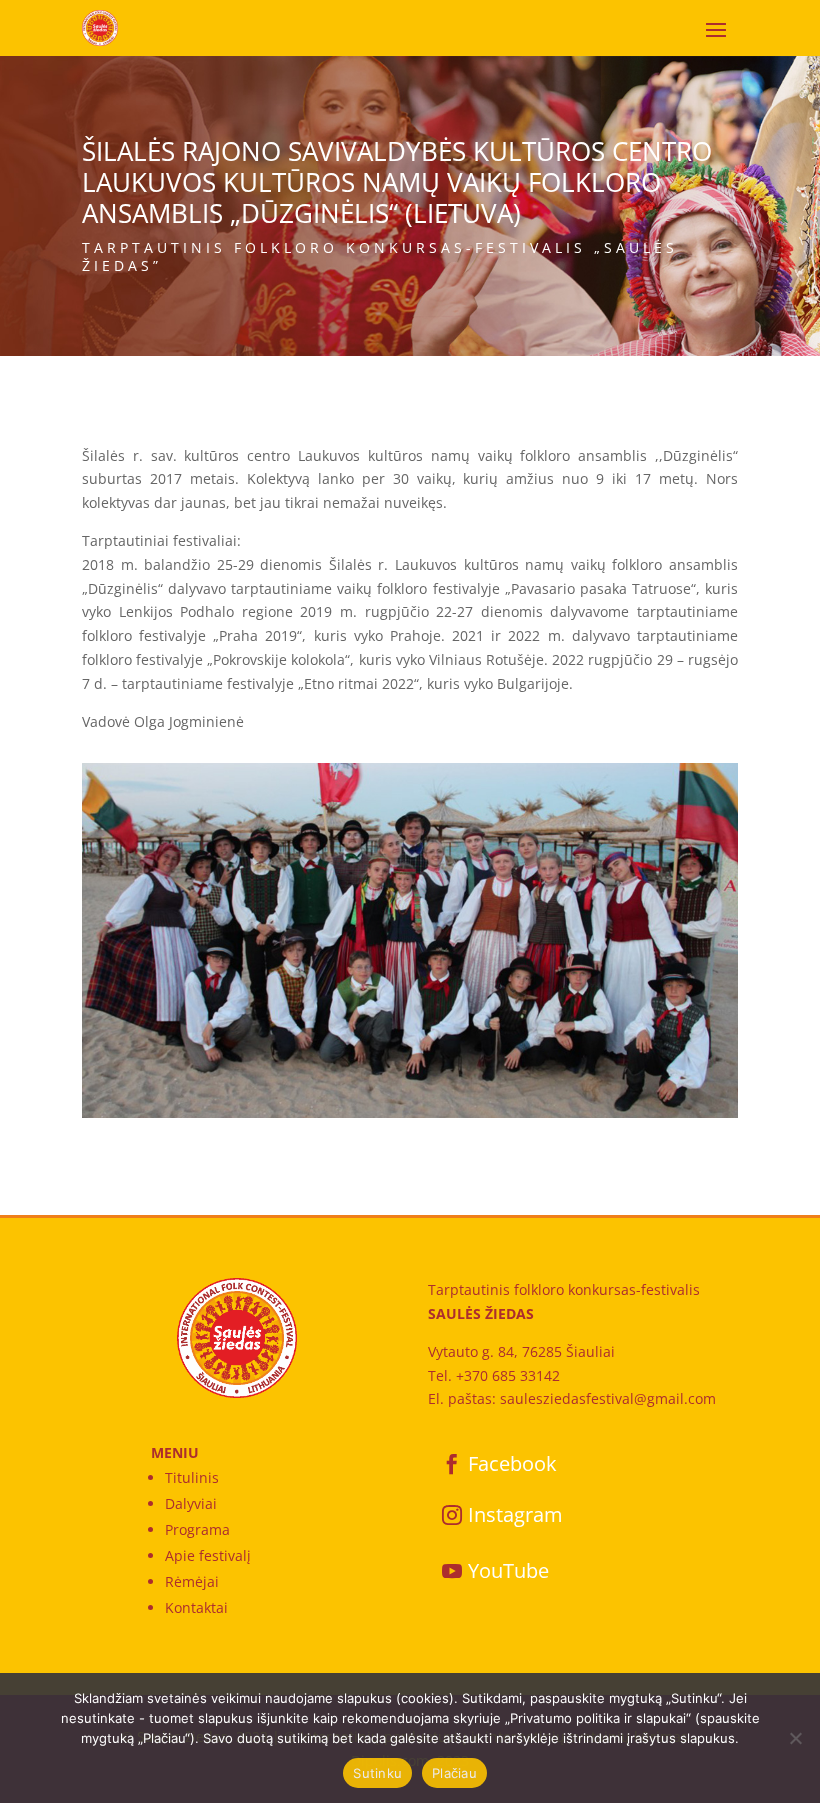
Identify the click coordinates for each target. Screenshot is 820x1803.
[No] (795, 1738)
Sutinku (377, 1773)
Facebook (512, 1463)
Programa (197, 1529)
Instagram (515, 1514)
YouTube (508, 1570)
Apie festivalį (208, 1555)
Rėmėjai (192, 1581)
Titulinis (192, 1477)
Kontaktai (196, 1607)
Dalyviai (191, 1503)
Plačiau (454, 1773)
